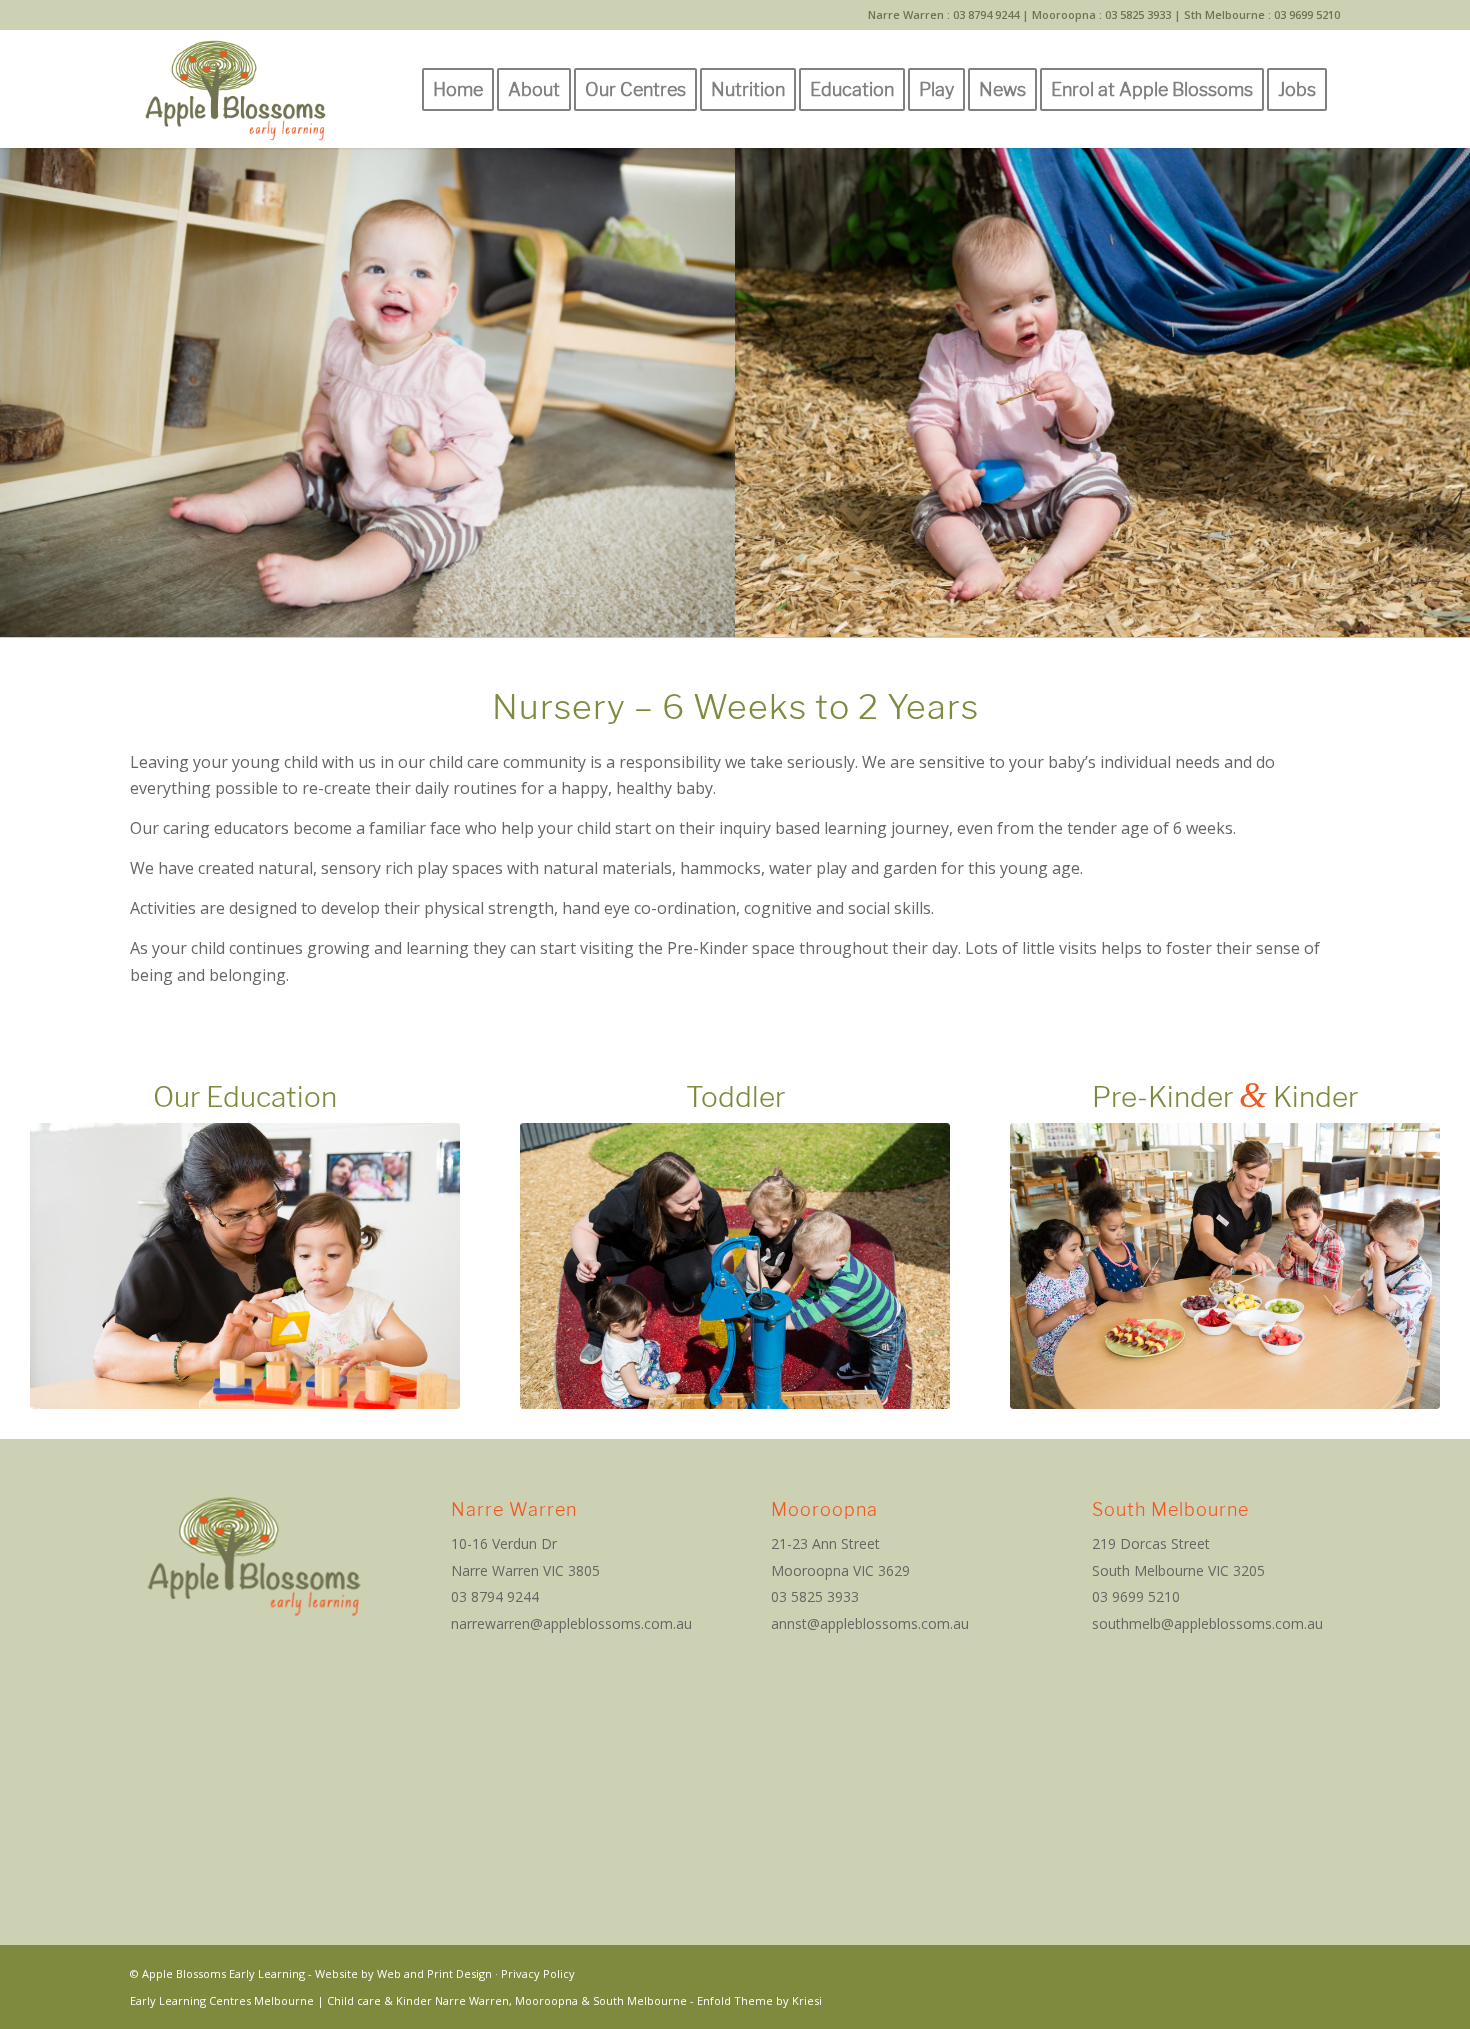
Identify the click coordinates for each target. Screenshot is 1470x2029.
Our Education (245, 1097)
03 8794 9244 (986, 14)
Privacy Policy (538, 1973)
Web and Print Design (434, 1973)
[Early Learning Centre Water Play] (735, 1266)
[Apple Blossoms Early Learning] (235, 89)
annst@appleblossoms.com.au (870, 1623)
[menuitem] (458, 89)
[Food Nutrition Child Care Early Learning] (1225, 1266)
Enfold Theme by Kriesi (759, 2000)
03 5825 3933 (1138, 14)
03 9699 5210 (1307, 14)
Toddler (735, 1097)
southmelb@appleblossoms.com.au (1207, 1623)
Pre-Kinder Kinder (1225, 1097)
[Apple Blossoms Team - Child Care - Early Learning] (245, 1266)
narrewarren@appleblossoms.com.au (571, 1623)
